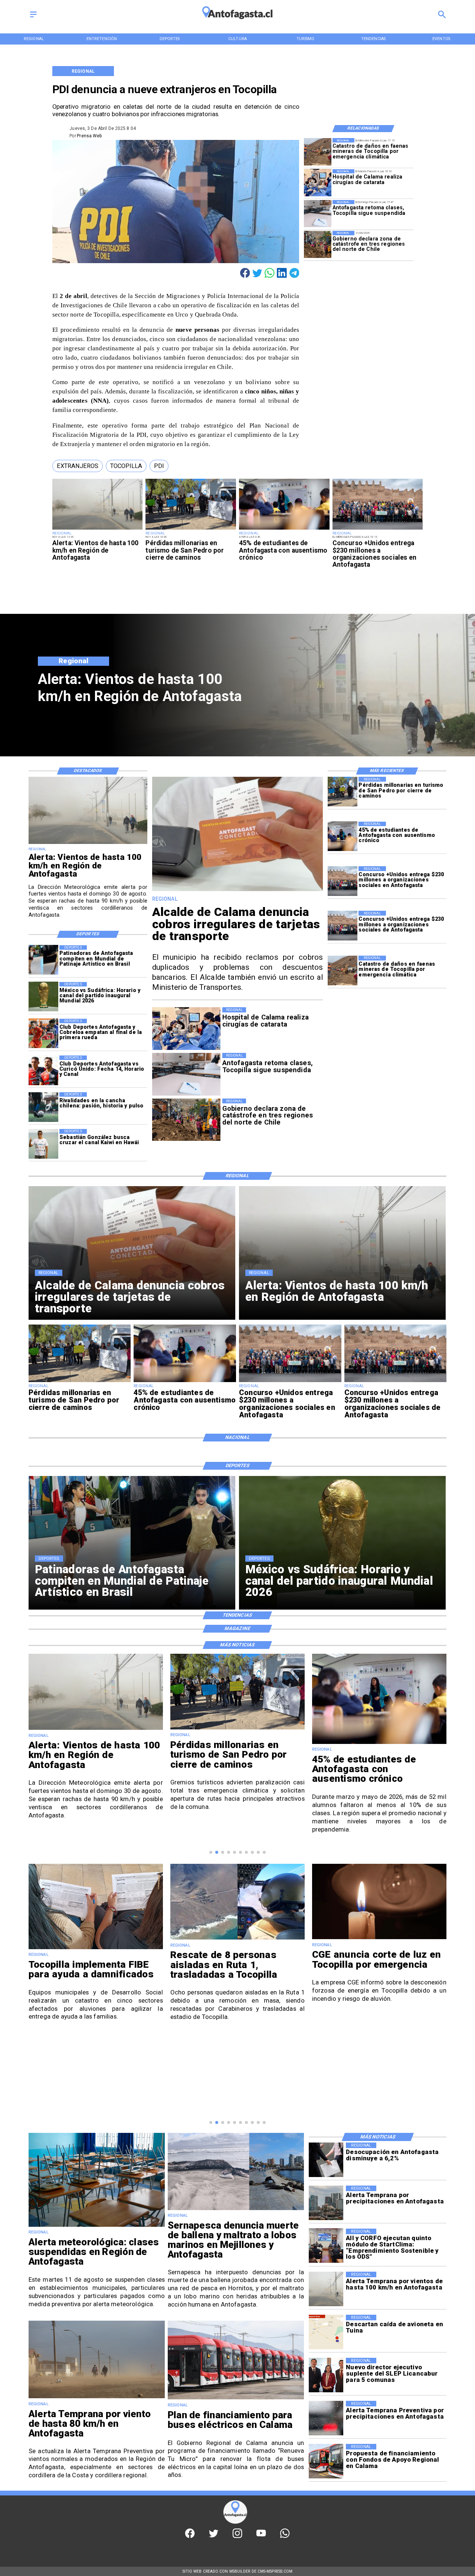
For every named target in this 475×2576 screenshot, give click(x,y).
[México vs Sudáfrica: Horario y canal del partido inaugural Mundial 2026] (43, 997)
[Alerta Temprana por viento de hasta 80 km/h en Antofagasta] (97, 2398)
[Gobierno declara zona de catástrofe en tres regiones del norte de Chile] (318, 244)
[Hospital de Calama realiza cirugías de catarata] (318, 183)
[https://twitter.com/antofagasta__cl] (214, 2537)
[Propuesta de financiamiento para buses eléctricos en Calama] (326, 2461)
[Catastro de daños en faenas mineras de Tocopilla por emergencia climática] (318, 152)
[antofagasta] (237, 22)
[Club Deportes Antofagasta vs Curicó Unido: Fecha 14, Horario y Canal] (43, 1070)
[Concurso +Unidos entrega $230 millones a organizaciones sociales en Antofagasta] (378, 529)
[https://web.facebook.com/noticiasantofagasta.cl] (190, 2537)
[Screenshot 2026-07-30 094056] (326, 2246)
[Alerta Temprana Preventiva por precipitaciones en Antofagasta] (326, 2418)
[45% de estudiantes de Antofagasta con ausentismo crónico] (284, 529)
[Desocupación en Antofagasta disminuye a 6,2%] (326, 2160)
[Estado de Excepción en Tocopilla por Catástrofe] (379, 1939)
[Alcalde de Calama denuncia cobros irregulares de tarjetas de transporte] (238, 891)
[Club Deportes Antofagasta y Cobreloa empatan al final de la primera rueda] (43, 1034)
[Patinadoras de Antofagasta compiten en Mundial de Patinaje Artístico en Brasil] (43, 960)
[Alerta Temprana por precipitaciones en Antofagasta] (326, 2203)
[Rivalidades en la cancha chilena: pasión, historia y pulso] (43, 1107)
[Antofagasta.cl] (33, 17)
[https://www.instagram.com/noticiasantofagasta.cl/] (237, 2537)
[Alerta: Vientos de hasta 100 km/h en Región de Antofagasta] (98, 529)
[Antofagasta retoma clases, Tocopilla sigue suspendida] (318, 214)
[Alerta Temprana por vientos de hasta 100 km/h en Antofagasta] (326, 2289)
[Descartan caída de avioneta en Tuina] (326, 2332)
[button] (78, 466)
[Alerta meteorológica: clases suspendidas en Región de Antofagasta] (97, 2226)
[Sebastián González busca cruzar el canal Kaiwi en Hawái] (43, 1144)
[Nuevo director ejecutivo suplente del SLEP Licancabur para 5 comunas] (326, 2375)
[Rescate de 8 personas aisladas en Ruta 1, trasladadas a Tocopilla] (96, 1939)
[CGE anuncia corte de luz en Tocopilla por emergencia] (237, 1939)
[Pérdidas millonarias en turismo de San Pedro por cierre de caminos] (191, 529)
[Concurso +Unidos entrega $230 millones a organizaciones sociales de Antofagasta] (343, 926)
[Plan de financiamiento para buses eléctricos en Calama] (236, 2399)
